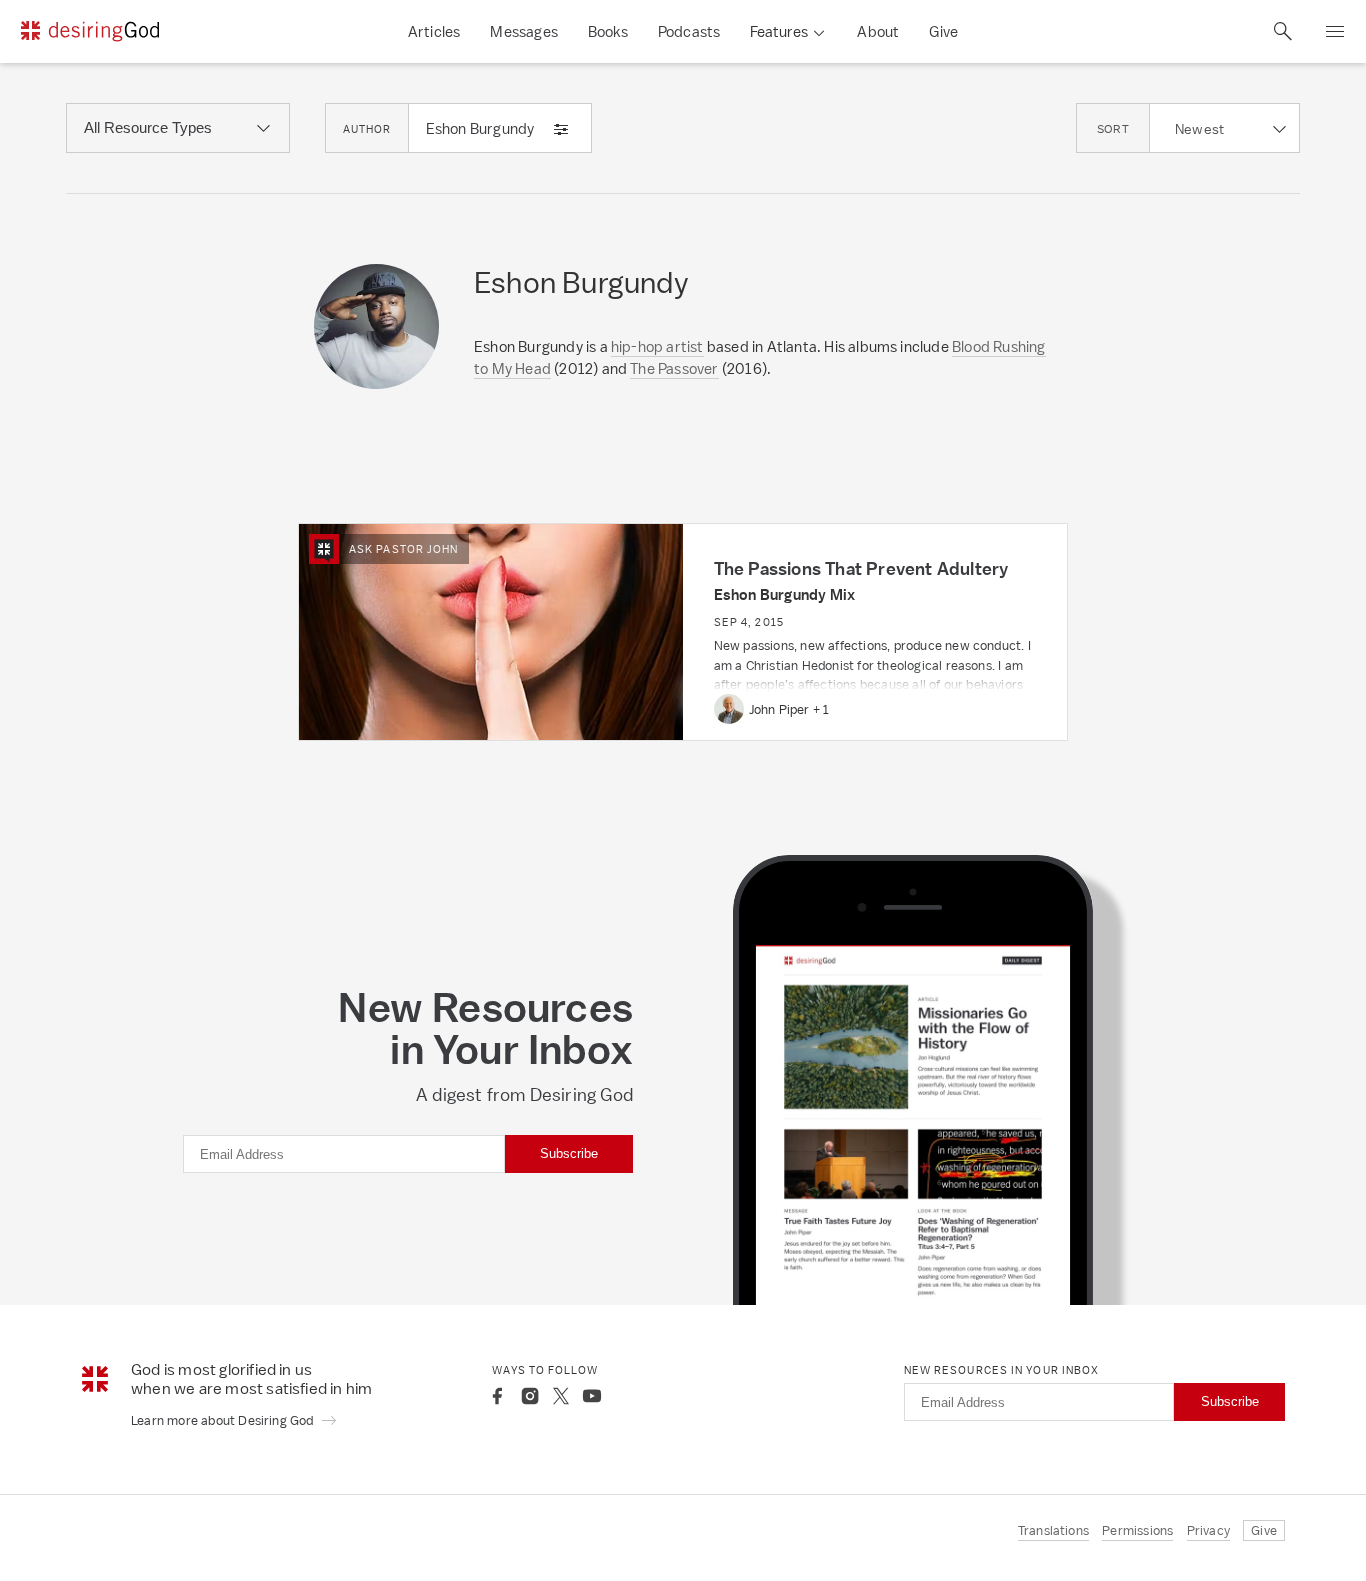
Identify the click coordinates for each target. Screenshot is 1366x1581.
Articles (434, 31)
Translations (1053, 1530)
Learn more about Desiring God (224, 1420)
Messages (524, 31)
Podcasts (689, 31)
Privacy (1208, 1530)
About (878, 31)
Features (779, 31)
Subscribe (569, 1153)
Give (943, 31)
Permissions (1137, 1530)
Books (608, 31)
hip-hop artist (657, 346)
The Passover (674, 368)
